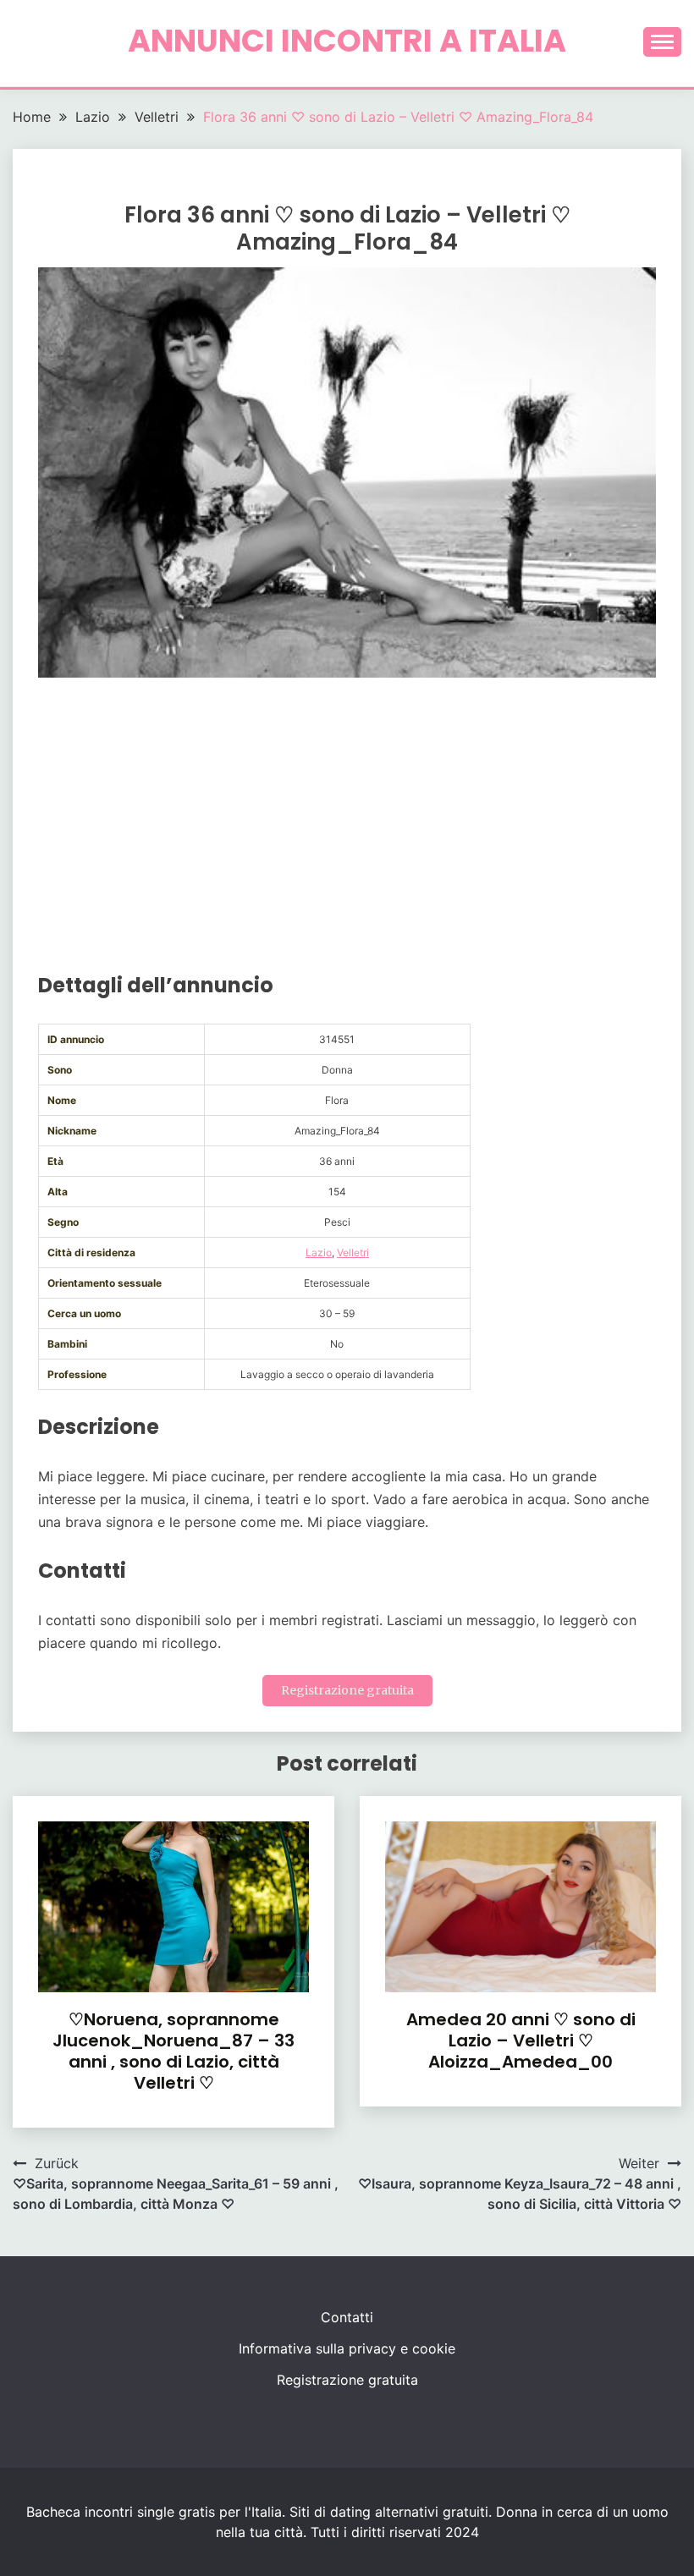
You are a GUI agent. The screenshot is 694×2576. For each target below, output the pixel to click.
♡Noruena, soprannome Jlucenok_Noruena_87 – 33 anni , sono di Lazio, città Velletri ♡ (173, 2051)
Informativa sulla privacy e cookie (347, 2348)
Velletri (353, 1252)
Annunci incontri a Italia (347, 41)
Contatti (347, 2317)
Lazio (319, 1252)
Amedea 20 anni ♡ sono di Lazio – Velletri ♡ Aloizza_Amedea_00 (521, 2040)
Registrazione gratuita (347, 1690)
